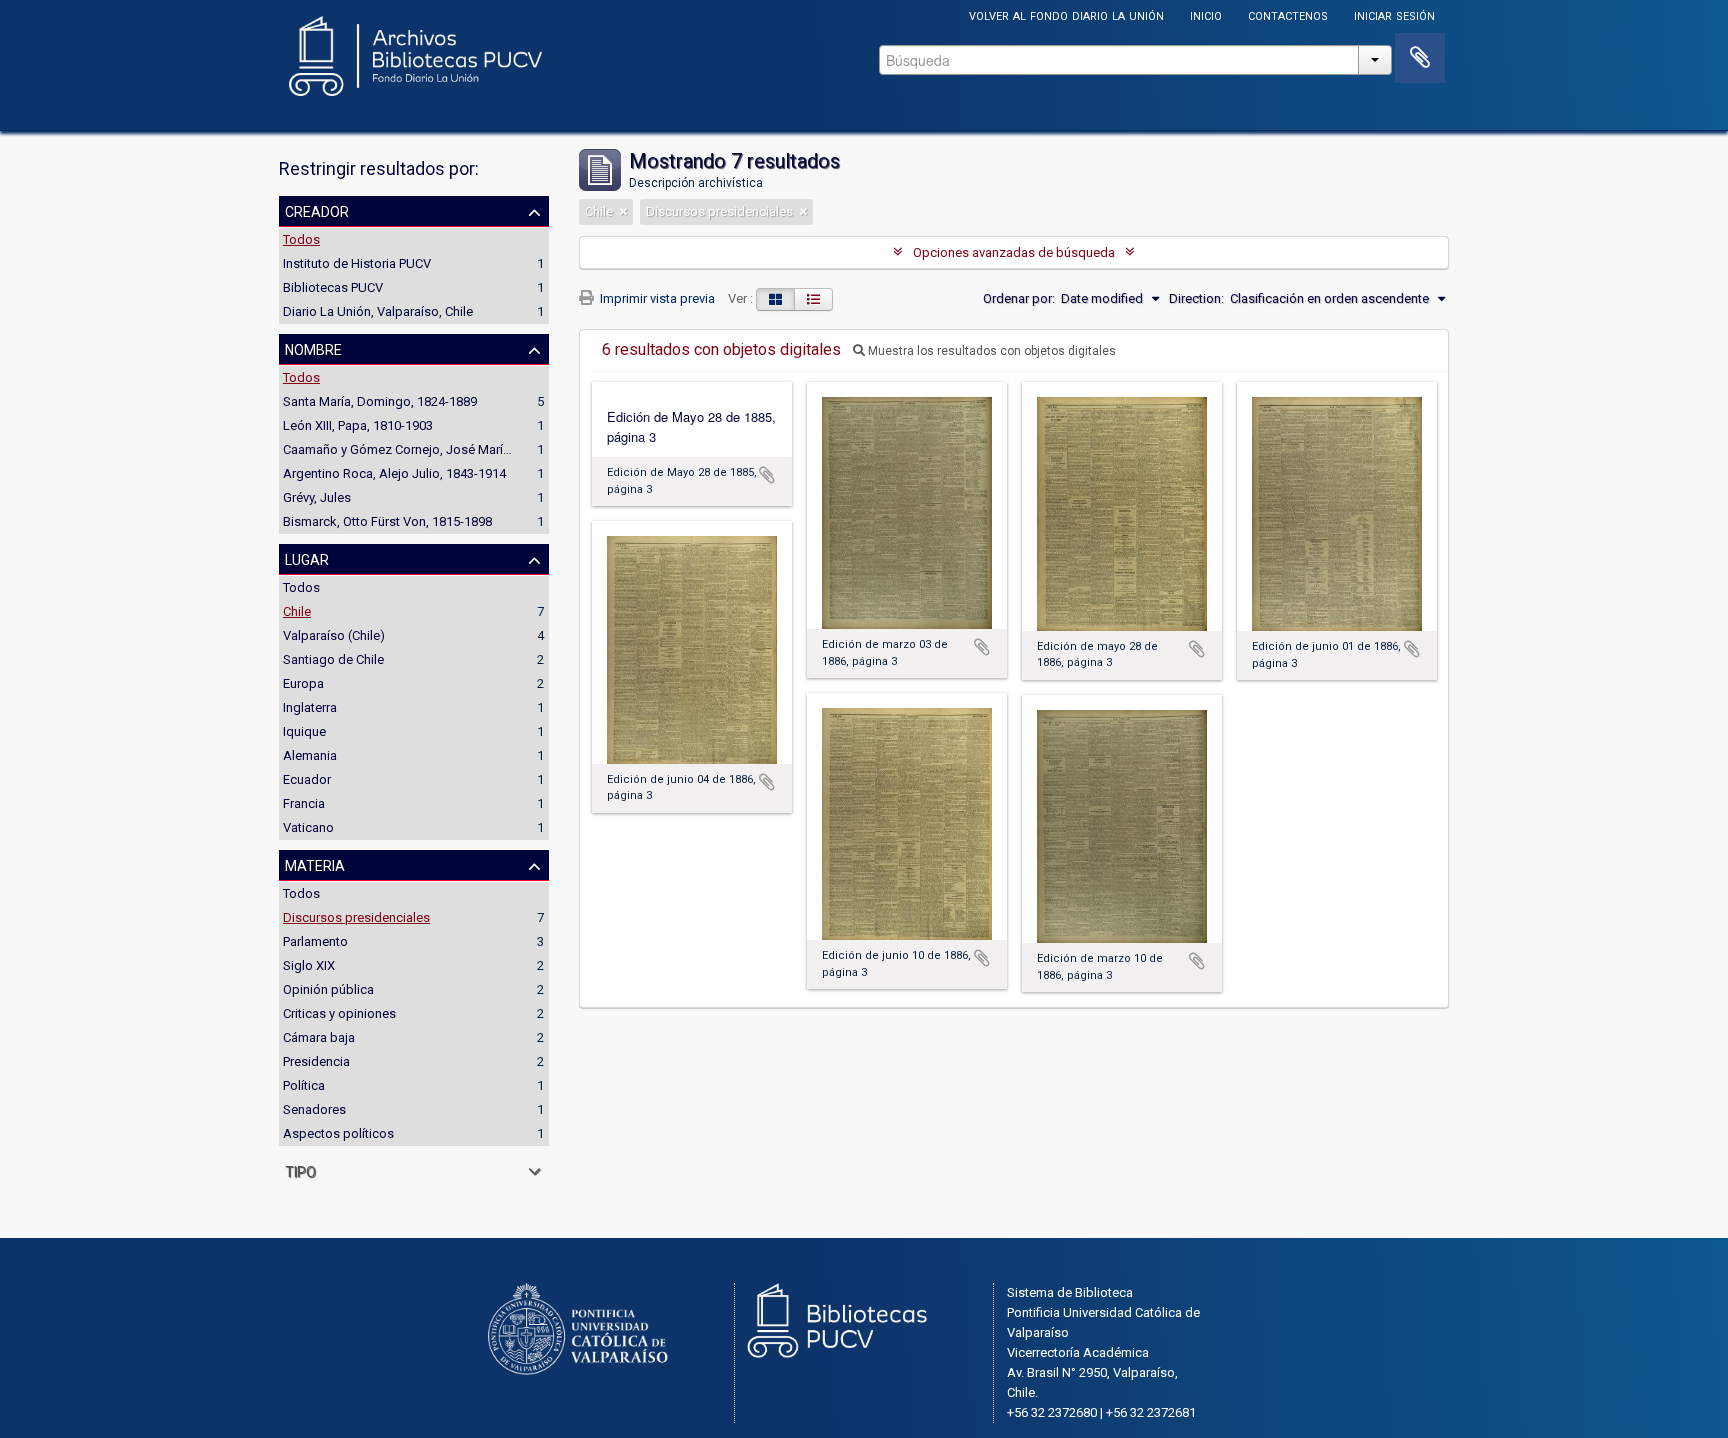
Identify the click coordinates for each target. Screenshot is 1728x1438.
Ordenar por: (1019, 298)
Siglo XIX (309, 965)
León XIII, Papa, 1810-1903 (358, 425)
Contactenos (1288, 14)
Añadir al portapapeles (767, 475)
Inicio (1206, 14)
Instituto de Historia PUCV (357, 263)
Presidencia (316, 1061)
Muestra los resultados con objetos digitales (990, 351)
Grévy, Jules (317, 497)
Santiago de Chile (333, 659)
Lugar (307, 558)
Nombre (313, 348)
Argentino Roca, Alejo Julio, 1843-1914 (394, 473)
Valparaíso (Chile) (334, 635)
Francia (304, 803)
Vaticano (308, 827)
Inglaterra (310, 707)
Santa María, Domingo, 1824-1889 (380, 401)
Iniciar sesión (1394, 14)
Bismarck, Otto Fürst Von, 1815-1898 (387, 521)
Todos (301, 239)
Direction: (1196, 298)
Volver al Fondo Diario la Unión (1066, 14)
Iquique (304, 731)
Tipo (300, 1170)
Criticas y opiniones (339, 1013)
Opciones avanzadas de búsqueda (1014, 252)
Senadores (314, 1109)
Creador (317, 210)
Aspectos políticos (338, 1133)
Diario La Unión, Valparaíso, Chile (378, 311)
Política (304, 1085)
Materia (315, 864)
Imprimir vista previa (656, 298)
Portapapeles (1420, 58)
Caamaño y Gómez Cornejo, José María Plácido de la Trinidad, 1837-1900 (493, 449)
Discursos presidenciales (356, 917)
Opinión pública (328, 989)
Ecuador (307, 779)
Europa (303, 683)
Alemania (310, 755)
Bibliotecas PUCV (333, 287)
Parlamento (315, 941)
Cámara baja (319, 1037)
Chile (297, 611)
